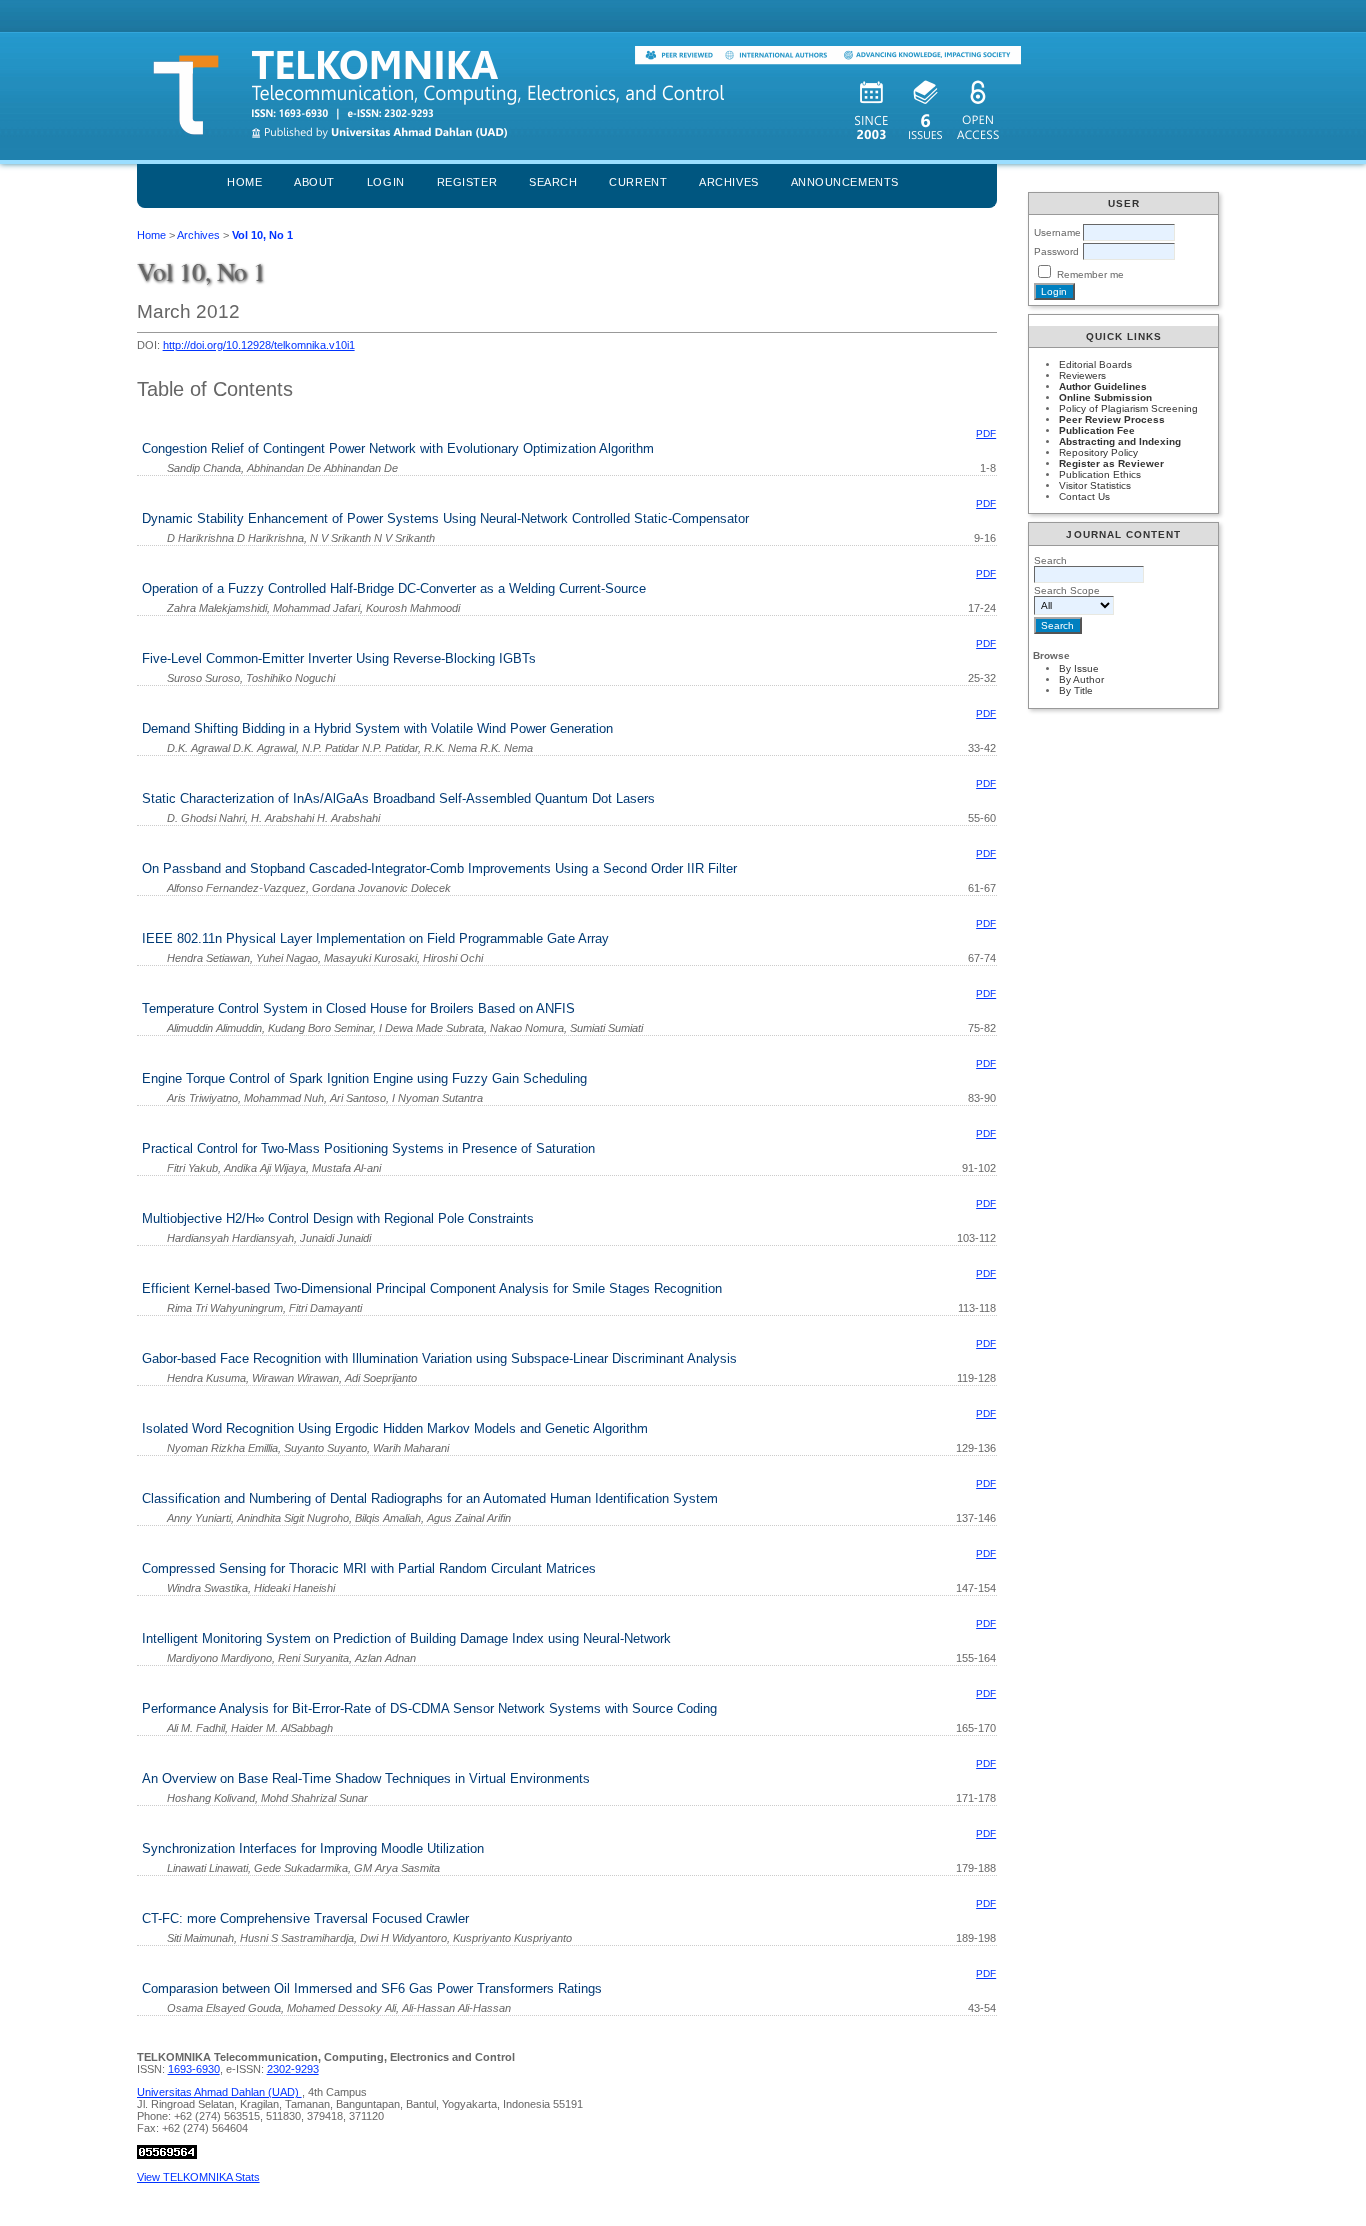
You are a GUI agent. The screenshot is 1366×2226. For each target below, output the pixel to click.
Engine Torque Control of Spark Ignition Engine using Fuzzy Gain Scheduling (364, 1078)
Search (553, 182)
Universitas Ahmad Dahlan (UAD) (219, 2092)
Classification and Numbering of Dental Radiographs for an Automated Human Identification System (430, 1498)
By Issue (1079, 668)
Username (1057, 232)
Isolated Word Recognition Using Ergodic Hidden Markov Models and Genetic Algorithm (395, 1428)
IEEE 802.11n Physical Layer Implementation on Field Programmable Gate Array (375, 938)
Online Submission (1105, 397)
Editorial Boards (1095, 364)
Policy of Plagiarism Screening (1128, 408)
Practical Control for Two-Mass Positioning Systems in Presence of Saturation (368, 1148)
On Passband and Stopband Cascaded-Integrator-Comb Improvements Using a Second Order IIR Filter (439, 868)
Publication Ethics (1100, 474)
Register (467, 182)
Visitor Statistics (1095, 485)
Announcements (845, 182)
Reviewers (1082, 375)
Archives (728, 182)
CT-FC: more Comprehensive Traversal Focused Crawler (305, 1918)
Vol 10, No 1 (262, 235)
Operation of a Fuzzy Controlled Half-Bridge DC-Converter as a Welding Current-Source (394, 588)
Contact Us (1084, 496)
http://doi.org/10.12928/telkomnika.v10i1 (259, 345)
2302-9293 (293, 2069)
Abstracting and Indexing (1120, 441)
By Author (1081, 679)
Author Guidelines (1103, 386)
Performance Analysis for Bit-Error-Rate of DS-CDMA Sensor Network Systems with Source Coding (429, 1708)
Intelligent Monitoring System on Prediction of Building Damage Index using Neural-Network (406, 1638)
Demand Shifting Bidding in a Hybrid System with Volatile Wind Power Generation (377, 728)
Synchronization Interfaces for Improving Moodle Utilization (313, 1848)
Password (1056, 251)
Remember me (1090, 274)
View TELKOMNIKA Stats (198, 2177)
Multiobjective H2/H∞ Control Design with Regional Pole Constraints (338, 1218)
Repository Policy (1098, 452)
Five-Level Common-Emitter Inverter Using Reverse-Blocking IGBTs (339, 658)
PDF (986, 433)
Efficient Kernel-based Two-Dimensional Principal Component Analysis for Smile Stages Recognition (432, 1288)
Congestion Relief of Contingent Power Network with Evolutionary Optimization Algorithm (398, 448)
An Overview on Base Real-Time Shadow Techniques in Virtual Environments (366, 1778)
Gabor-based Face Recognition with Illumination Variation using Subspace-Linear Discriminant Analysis (439, 1358)
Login (386, 182)
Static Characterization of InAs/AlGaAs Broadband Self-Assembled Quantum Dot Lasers (398, 798)
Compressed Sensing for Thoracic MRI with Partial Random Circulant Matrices (369, 1568)
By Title (1076, 690)
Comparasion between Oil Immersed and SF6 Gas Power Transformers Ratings (372, 1988)
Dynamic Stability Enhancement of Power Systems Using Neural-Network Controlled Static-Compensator (445, 518)
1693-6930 (194, 2069)
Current (638, 182)
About (314, 182)
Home (244, 182)
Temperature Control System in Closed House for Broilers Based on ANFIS (358, 1008)
